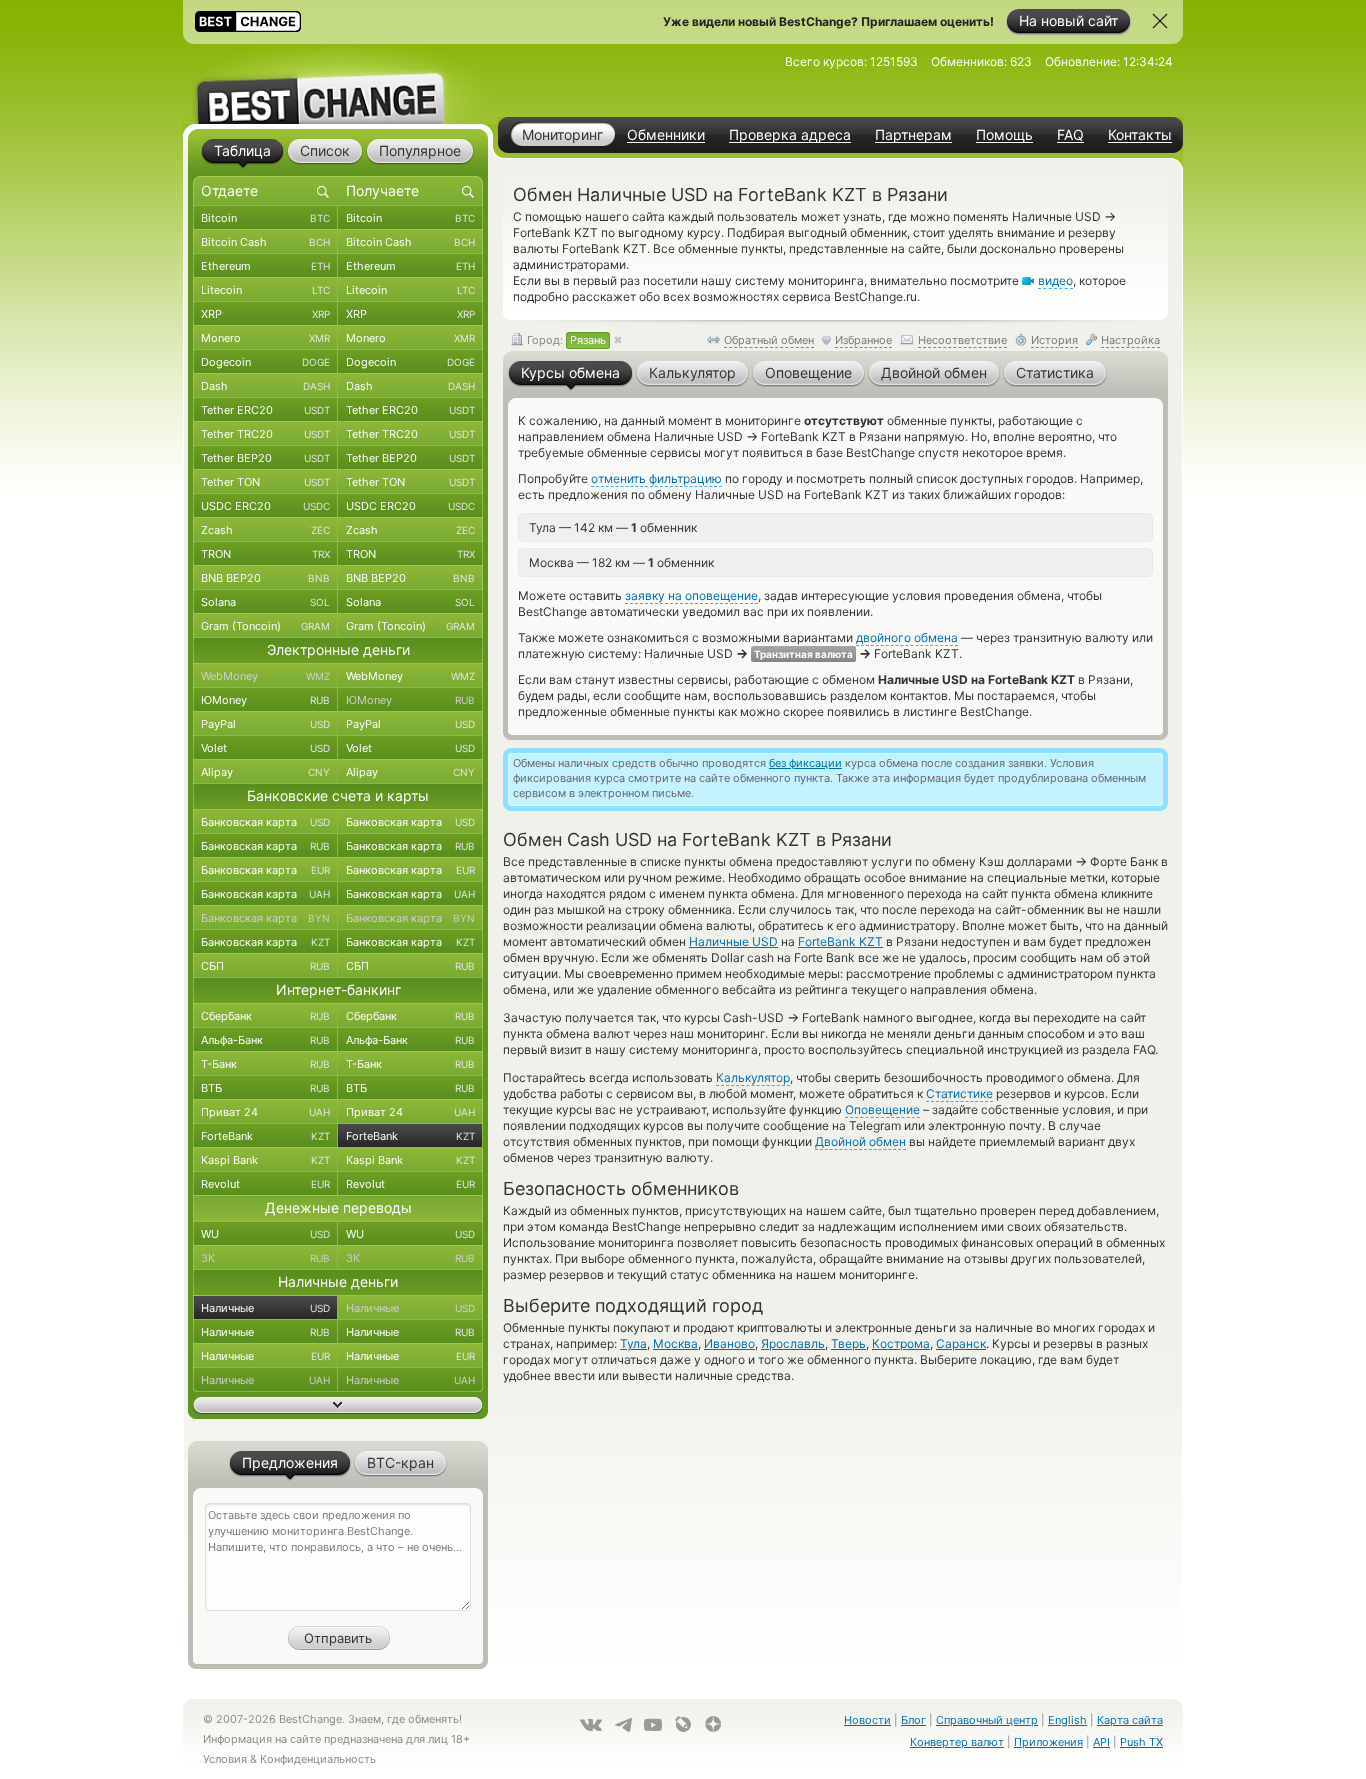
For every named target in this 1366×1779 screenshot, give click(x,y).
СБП (265, 966)
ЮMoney (265, 700)
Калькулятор (753, 1077)
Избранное (863, 340)
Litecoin (265, 290)
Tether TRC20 (265, 434)
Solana (265, 602)
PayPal (265, 724)
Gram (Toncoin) (265, 626)
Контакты (1140, 135)
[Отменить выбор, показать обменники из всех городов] (618, 341)
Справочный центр (987, 1720)
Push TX (1141, 1742)
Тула (633, 1343)
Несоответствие (962, 340)
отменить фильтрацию (656, 478)
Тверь (848, 1343)
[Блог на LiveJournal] (683, 1724)
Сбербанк (265, 1016)
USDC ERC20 (265, 506)
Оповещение (882, 1109)
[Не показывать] (1160, 21)
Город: (565, 340)
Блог (913, 1720)
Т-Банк (265, 1064)
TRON (265, 554)
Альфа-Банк (265, 1040)
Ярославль (793, 1343)
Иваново (729, 1343)
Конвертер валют (957, 1742)
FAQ (1070, 135)
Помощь (1004, 135)
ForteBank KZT (840, 941)
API (1101, 1742)
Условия (225, 1759)
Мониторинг (562, 134)
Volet (265, 748)
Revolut (265, 1184)
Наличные (265, 1308)
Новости (867, 1720)
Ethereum (265, 266)
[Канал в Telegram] (623, 1725)
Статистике (959, 1093)
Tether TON (265, 482)
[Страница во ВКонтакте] (591, 1725)
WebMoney (265, 676)
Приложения (1048, 1742)
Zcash (265, 530)
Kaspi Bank (265, 1160)
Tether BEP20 (265, 458)
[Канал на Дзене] (713, 1724)
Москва (675, 1343)
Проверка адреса (790, 135)
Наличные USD (733, 941)
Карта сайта (1130, 1720)
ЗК (265, 1258)
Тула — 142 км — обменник (613, 527)
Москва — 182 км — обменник (621, 562)
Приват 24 (265, 1112)
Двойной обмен (860, 1141)
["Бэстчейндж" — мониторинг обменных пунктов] (338, 84)
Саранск (961, 1343)
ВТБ (265, 1088)
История (1054, 340)
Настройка (1130, 340)
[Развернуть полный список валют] (338, 1405)
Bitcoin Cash (265, 242)
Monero (265, 338)
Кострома (901, 1343)
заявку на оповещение (691, 595)
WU (265, 1234)
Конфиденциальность (318, 1759)
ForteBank (265, 1136)
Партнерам (913, 135)
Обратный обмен (769, 340)
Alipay (265, 772)
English (1067, 1720)
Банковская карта (265, 822)
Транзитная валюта (803, 654)
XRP (265, 314)
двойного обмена (907, 637)
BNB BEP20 (265, 578)
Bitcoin (265, 218)
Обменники (666, 135)
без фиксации (805, 763)
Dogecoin (265, 362)
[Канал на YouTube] (653, 1725)
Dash (265, 386)
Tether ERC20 (265, 410)
